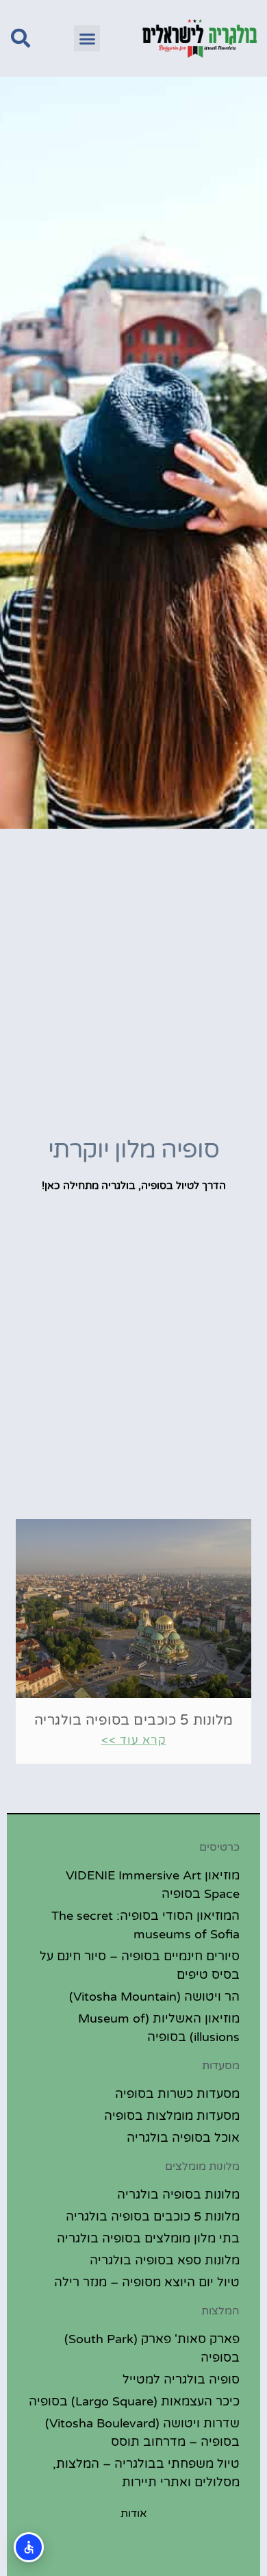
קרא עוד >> (134, 1740)
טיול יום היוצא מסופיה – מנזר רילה (147, 2282)
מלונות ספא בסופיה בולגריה (165, 2260)
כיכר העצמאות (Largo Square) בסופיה (134, 2401)
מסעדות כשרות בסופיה (177, 2094)
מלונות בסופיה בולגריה (178, 2194)
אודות (134, 2514)
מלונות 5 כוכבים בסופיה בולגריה (134, 1721)
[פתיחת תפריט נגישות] (29, 2547)
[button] (87, 38)
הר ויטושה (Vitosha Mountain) (154, 1997)
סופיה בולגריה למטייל (181, 2379)
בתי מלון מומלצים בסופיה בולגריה (148, 2238)
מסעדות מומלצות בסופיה (172, 2116)
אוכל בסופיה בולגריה (183, 2138)
